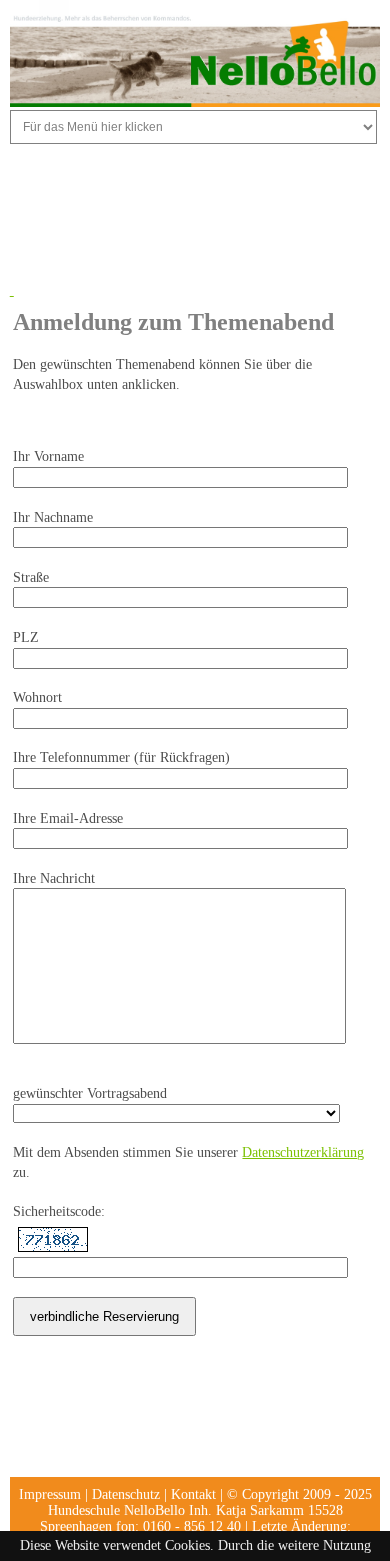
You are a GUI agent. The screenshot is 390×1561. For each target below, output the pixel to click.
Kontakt (193, 1494)
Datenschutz (126, 1494)
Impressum (50, 1494)
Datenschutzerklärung (303, 1152)
